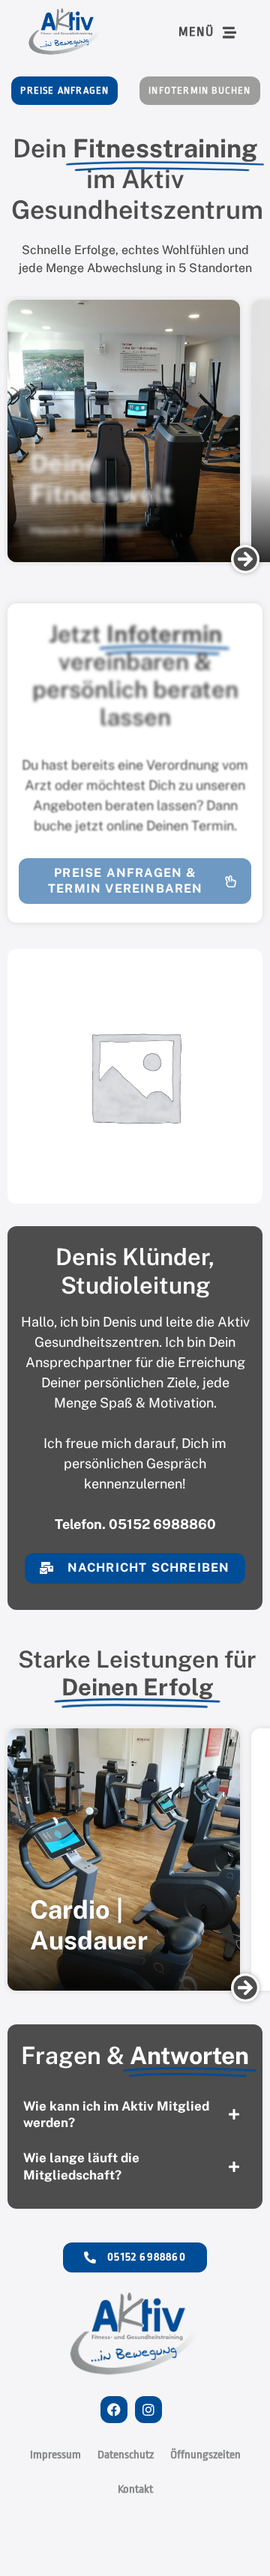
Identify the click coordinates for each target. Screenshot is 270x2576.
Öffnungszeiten (205, 2455)
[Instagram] (148, 2410)
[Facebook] (114, 2410)
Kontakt (135, 2489)
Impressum (55, 2455)
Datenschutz (126, 2455)
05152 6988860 (162, 1524)
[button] (245, 559)
